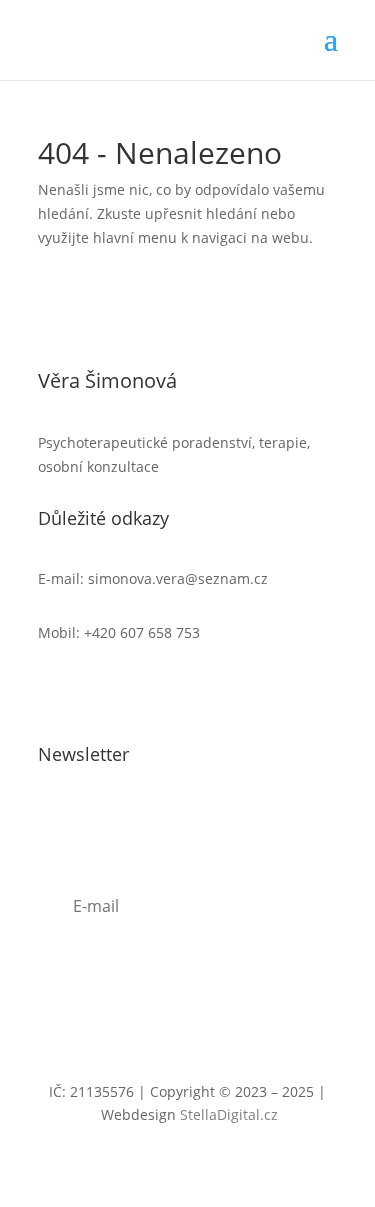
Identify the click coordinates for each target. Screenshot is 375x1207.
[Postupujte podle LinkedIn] (94, 691)
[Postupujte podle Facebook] (54, 691)
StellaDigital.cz (229, 1114)
